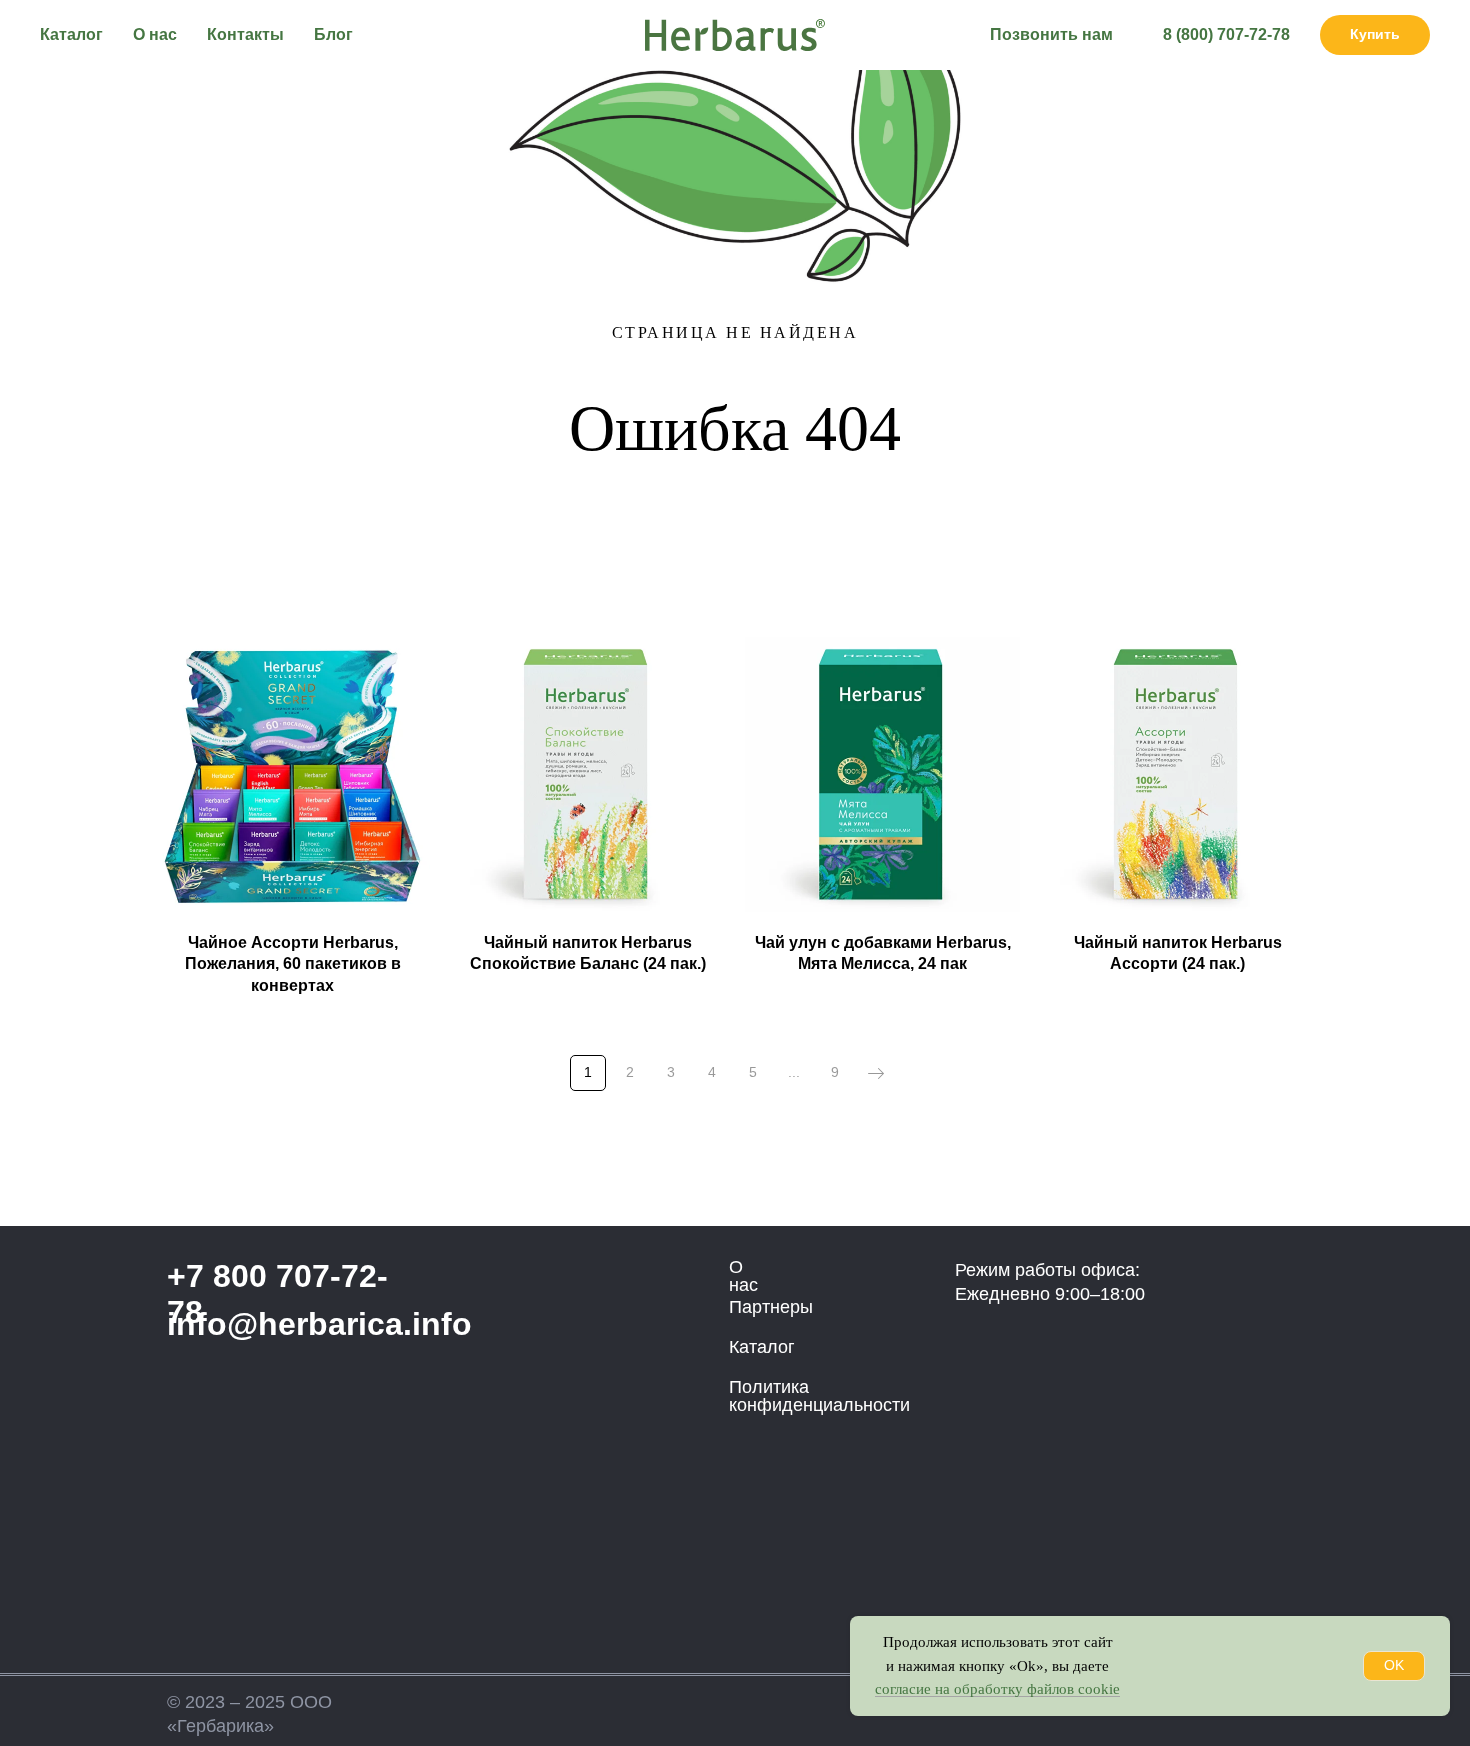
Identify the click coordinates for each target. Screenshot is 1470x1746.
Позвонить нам (1051, 34)
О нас (155, 34)
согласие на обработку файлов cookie (997, 1689)
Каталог (71, 34)
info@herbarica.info (319, 1324)
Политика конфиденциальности (819, 1396)
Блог (333, 34)
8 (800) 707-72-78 (1226, 34)
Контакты (245, 34)
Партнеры (771, 1307)
